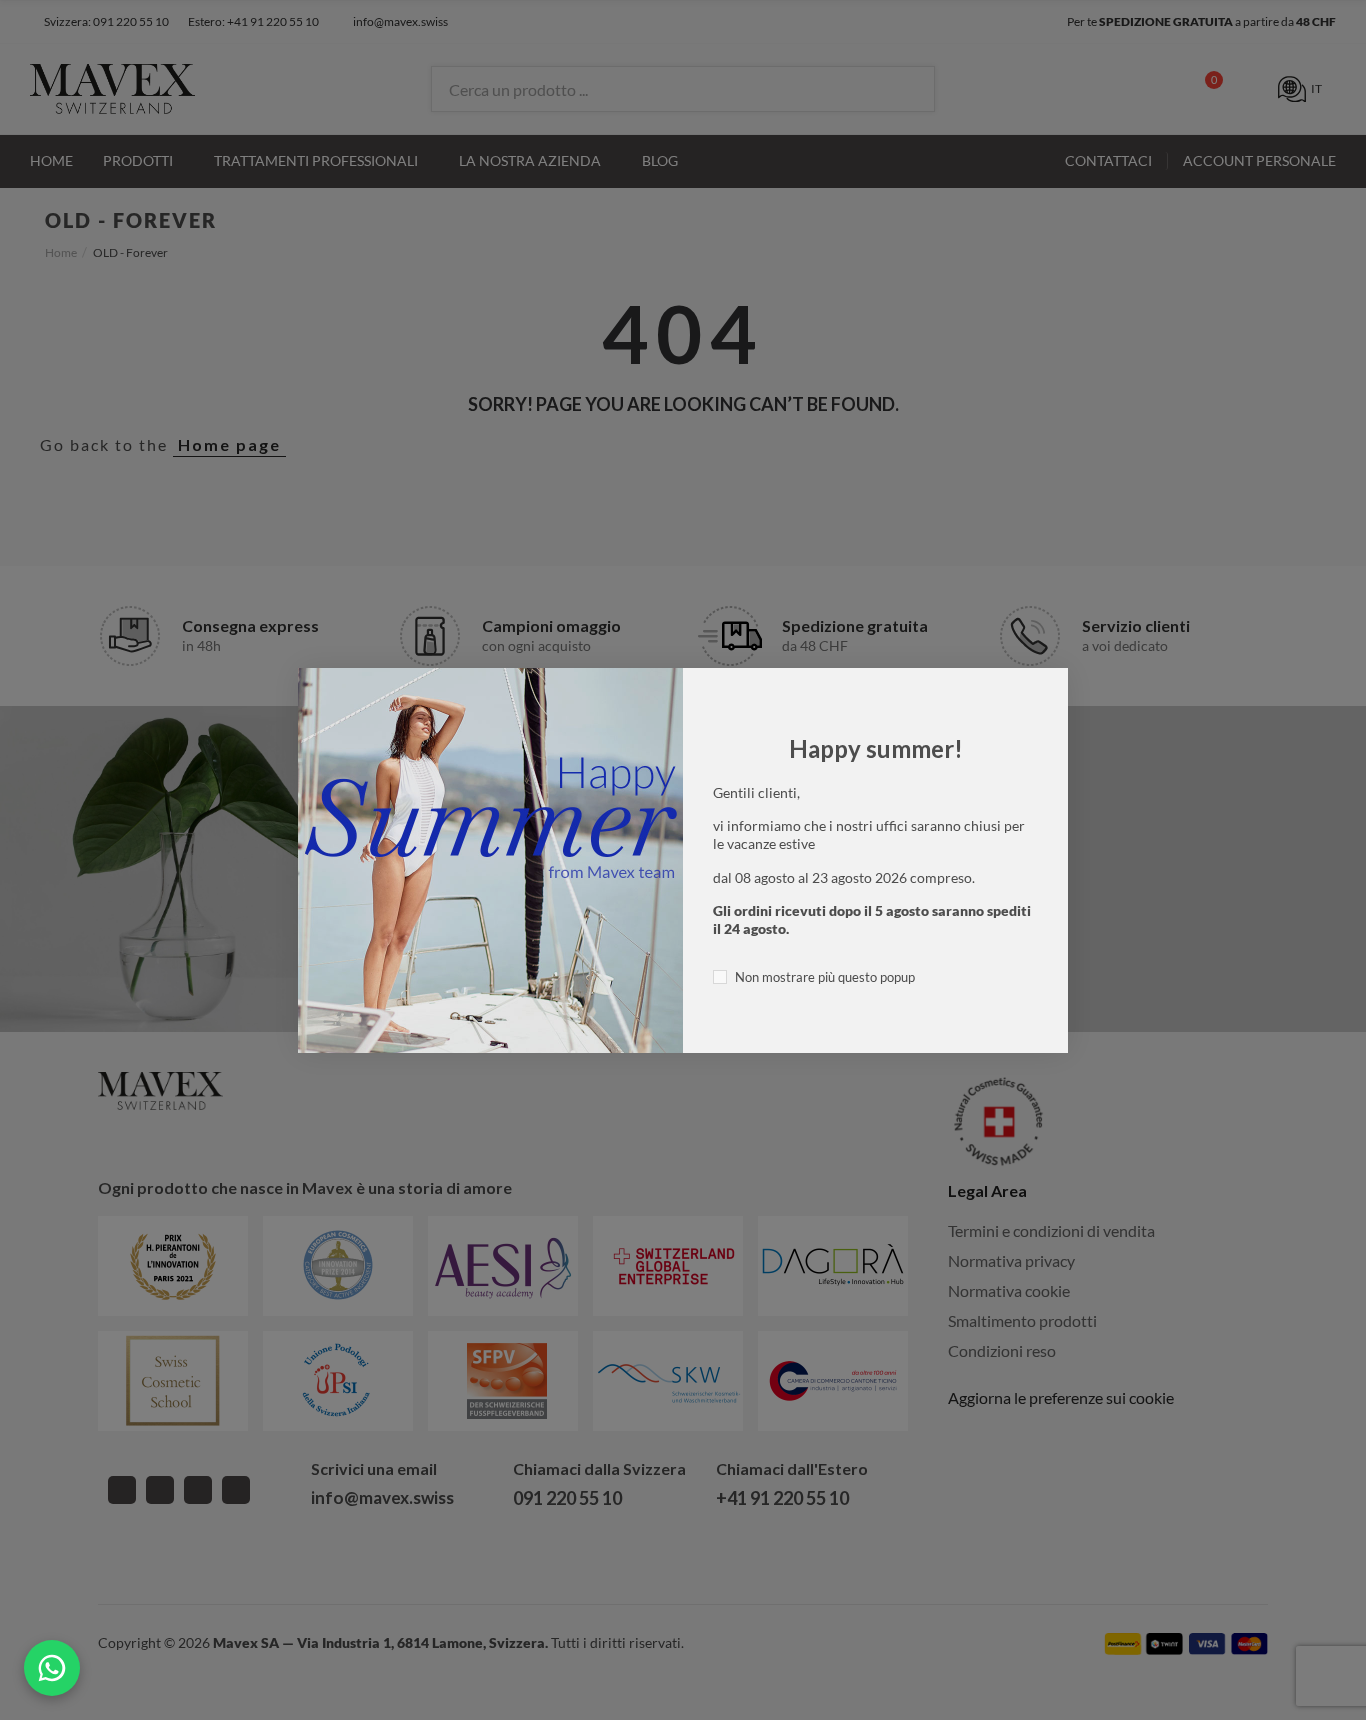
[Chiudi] (1090, 646)
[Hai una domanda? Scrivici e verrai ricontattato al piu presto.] (52, 1668)
